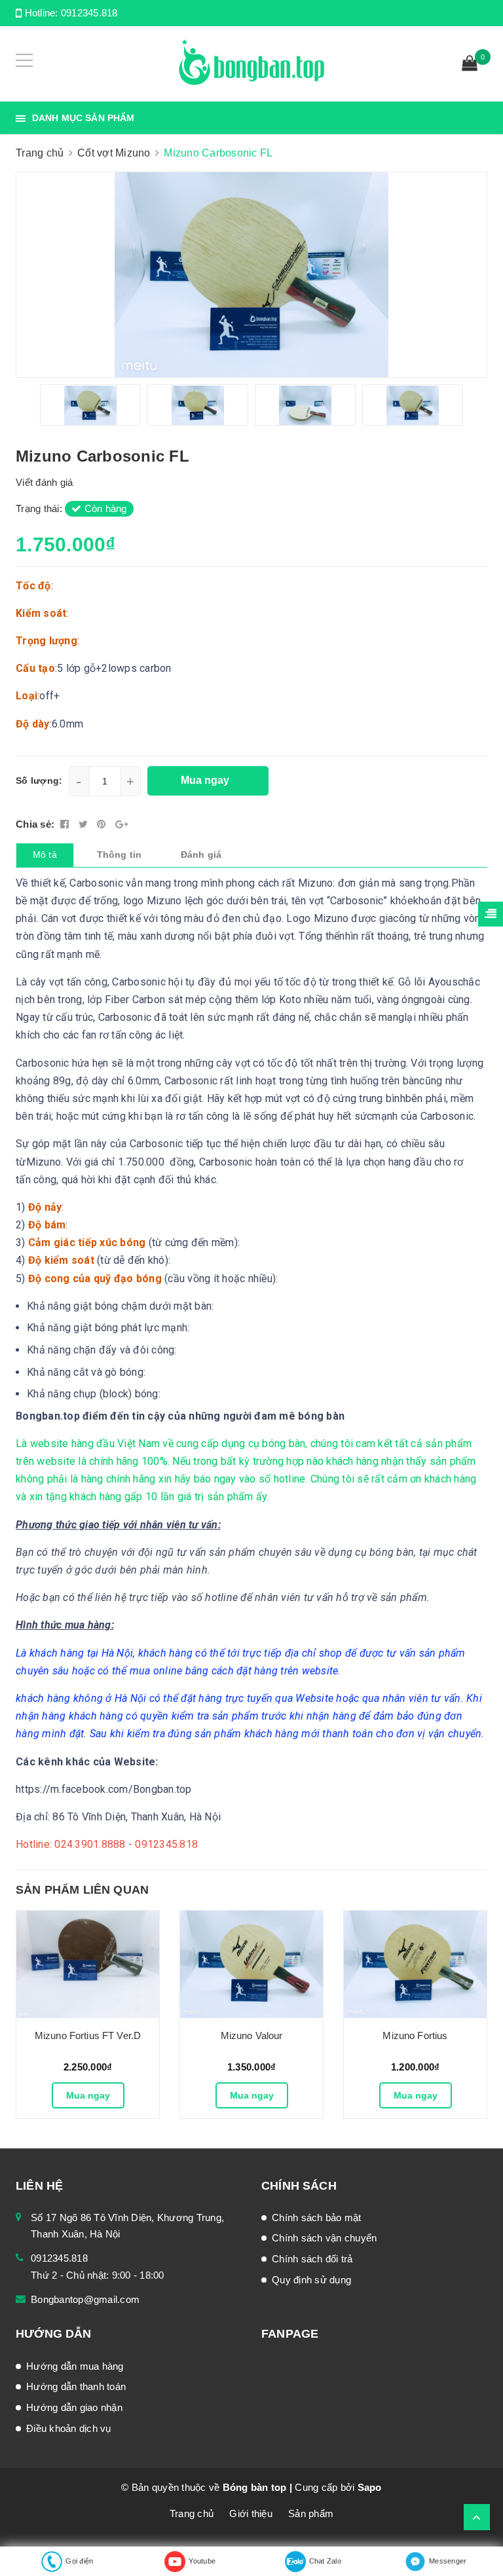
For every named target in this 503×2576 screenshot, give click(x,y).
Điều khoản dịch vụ (69, 2428)
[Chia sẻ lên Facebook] (66, 824)
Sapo (370, 2487)
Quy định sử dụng (311, 2280)
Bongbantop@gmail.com (85, 2299)
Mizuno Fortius (415, 2035)
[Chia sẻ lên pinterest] (103, 824)
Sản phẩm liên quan (82, 1890)
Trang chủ (192, 2513)
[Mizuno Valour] (251, 1964)
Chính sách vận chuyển (324, 2238)
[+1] (121, 824)
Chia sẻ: (35, 824)
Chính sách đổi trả (312, 2259)
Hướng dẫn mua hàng (75, 2366)
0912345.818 (89, 13)
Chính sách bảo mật (317, 2217)
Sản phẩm (311, 2513)
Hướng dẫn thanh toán (76, 2386)
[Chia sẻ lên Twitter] (85, 824)
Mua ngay (88, 2095)
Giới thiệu (251, 2513)
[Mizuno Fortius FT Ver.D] (88, 1964)
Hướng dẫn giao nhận (74, 2407)
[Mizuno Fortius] (415, 1964)
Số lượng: (39, 781)
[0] (470, 65)
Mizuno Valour (252, 2035)
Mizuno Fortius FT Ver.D (88, 2035)
